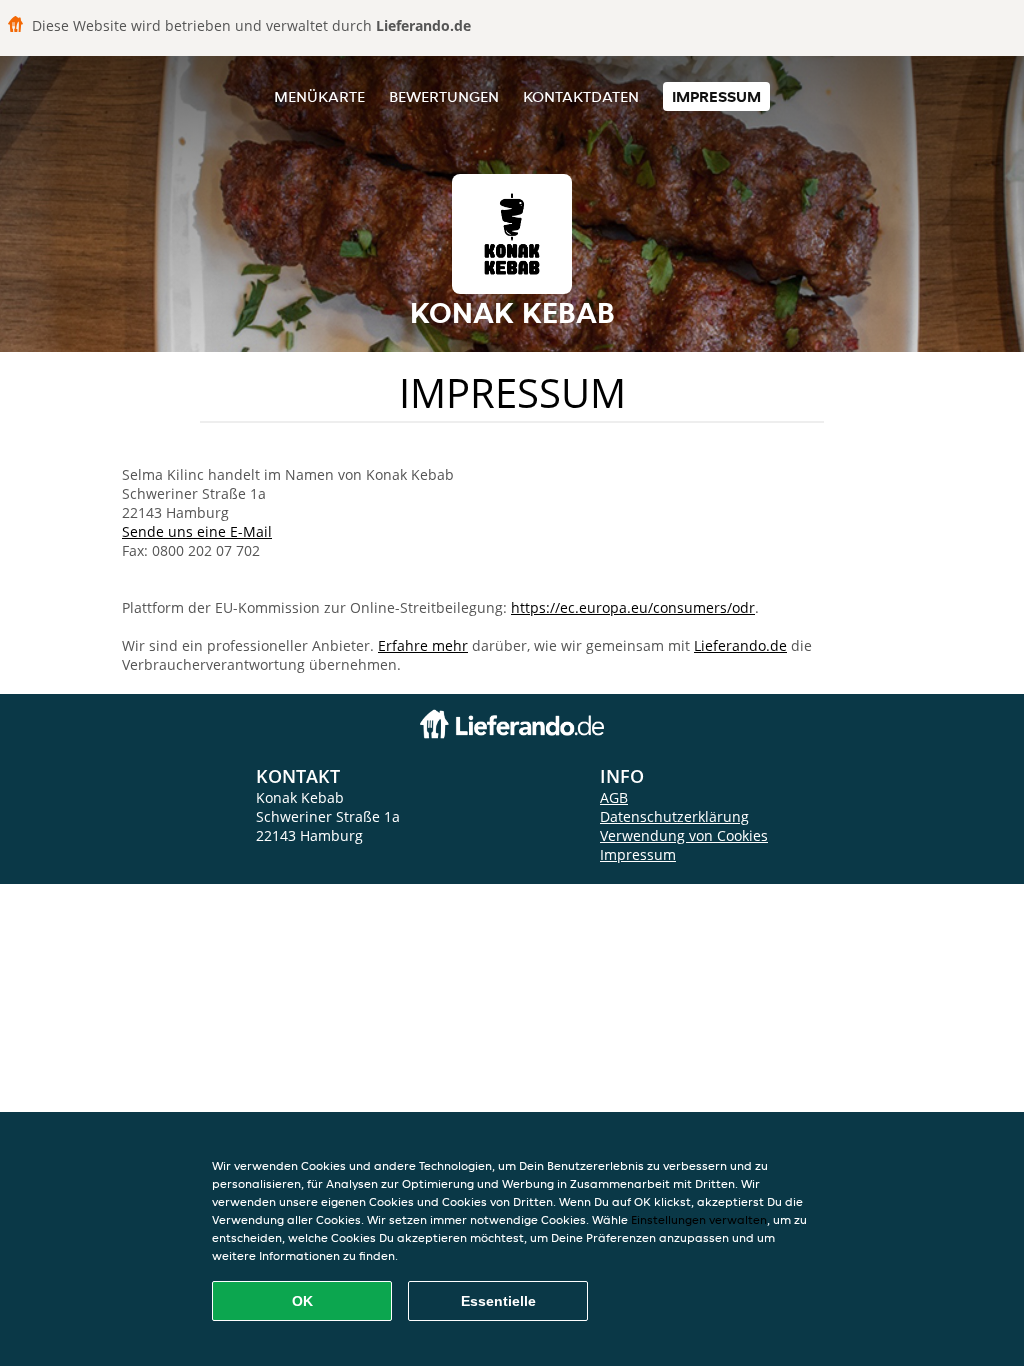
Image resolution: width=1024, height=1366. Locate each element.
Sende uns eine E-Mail (197, 531)
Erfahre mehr (423, 645)
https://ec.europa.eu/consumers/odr (633, 607)
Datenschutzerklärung (674, 816)
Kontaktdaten (581, 96)
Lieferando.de (740, 645)
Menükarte (319, 96)
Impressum (716, 96)
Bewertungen (444, 96)
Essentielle (498, 1301)
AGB (614, 797)
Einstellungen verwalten (699, 1219)
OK (302, 1301)
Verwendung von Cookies (684, 835)
